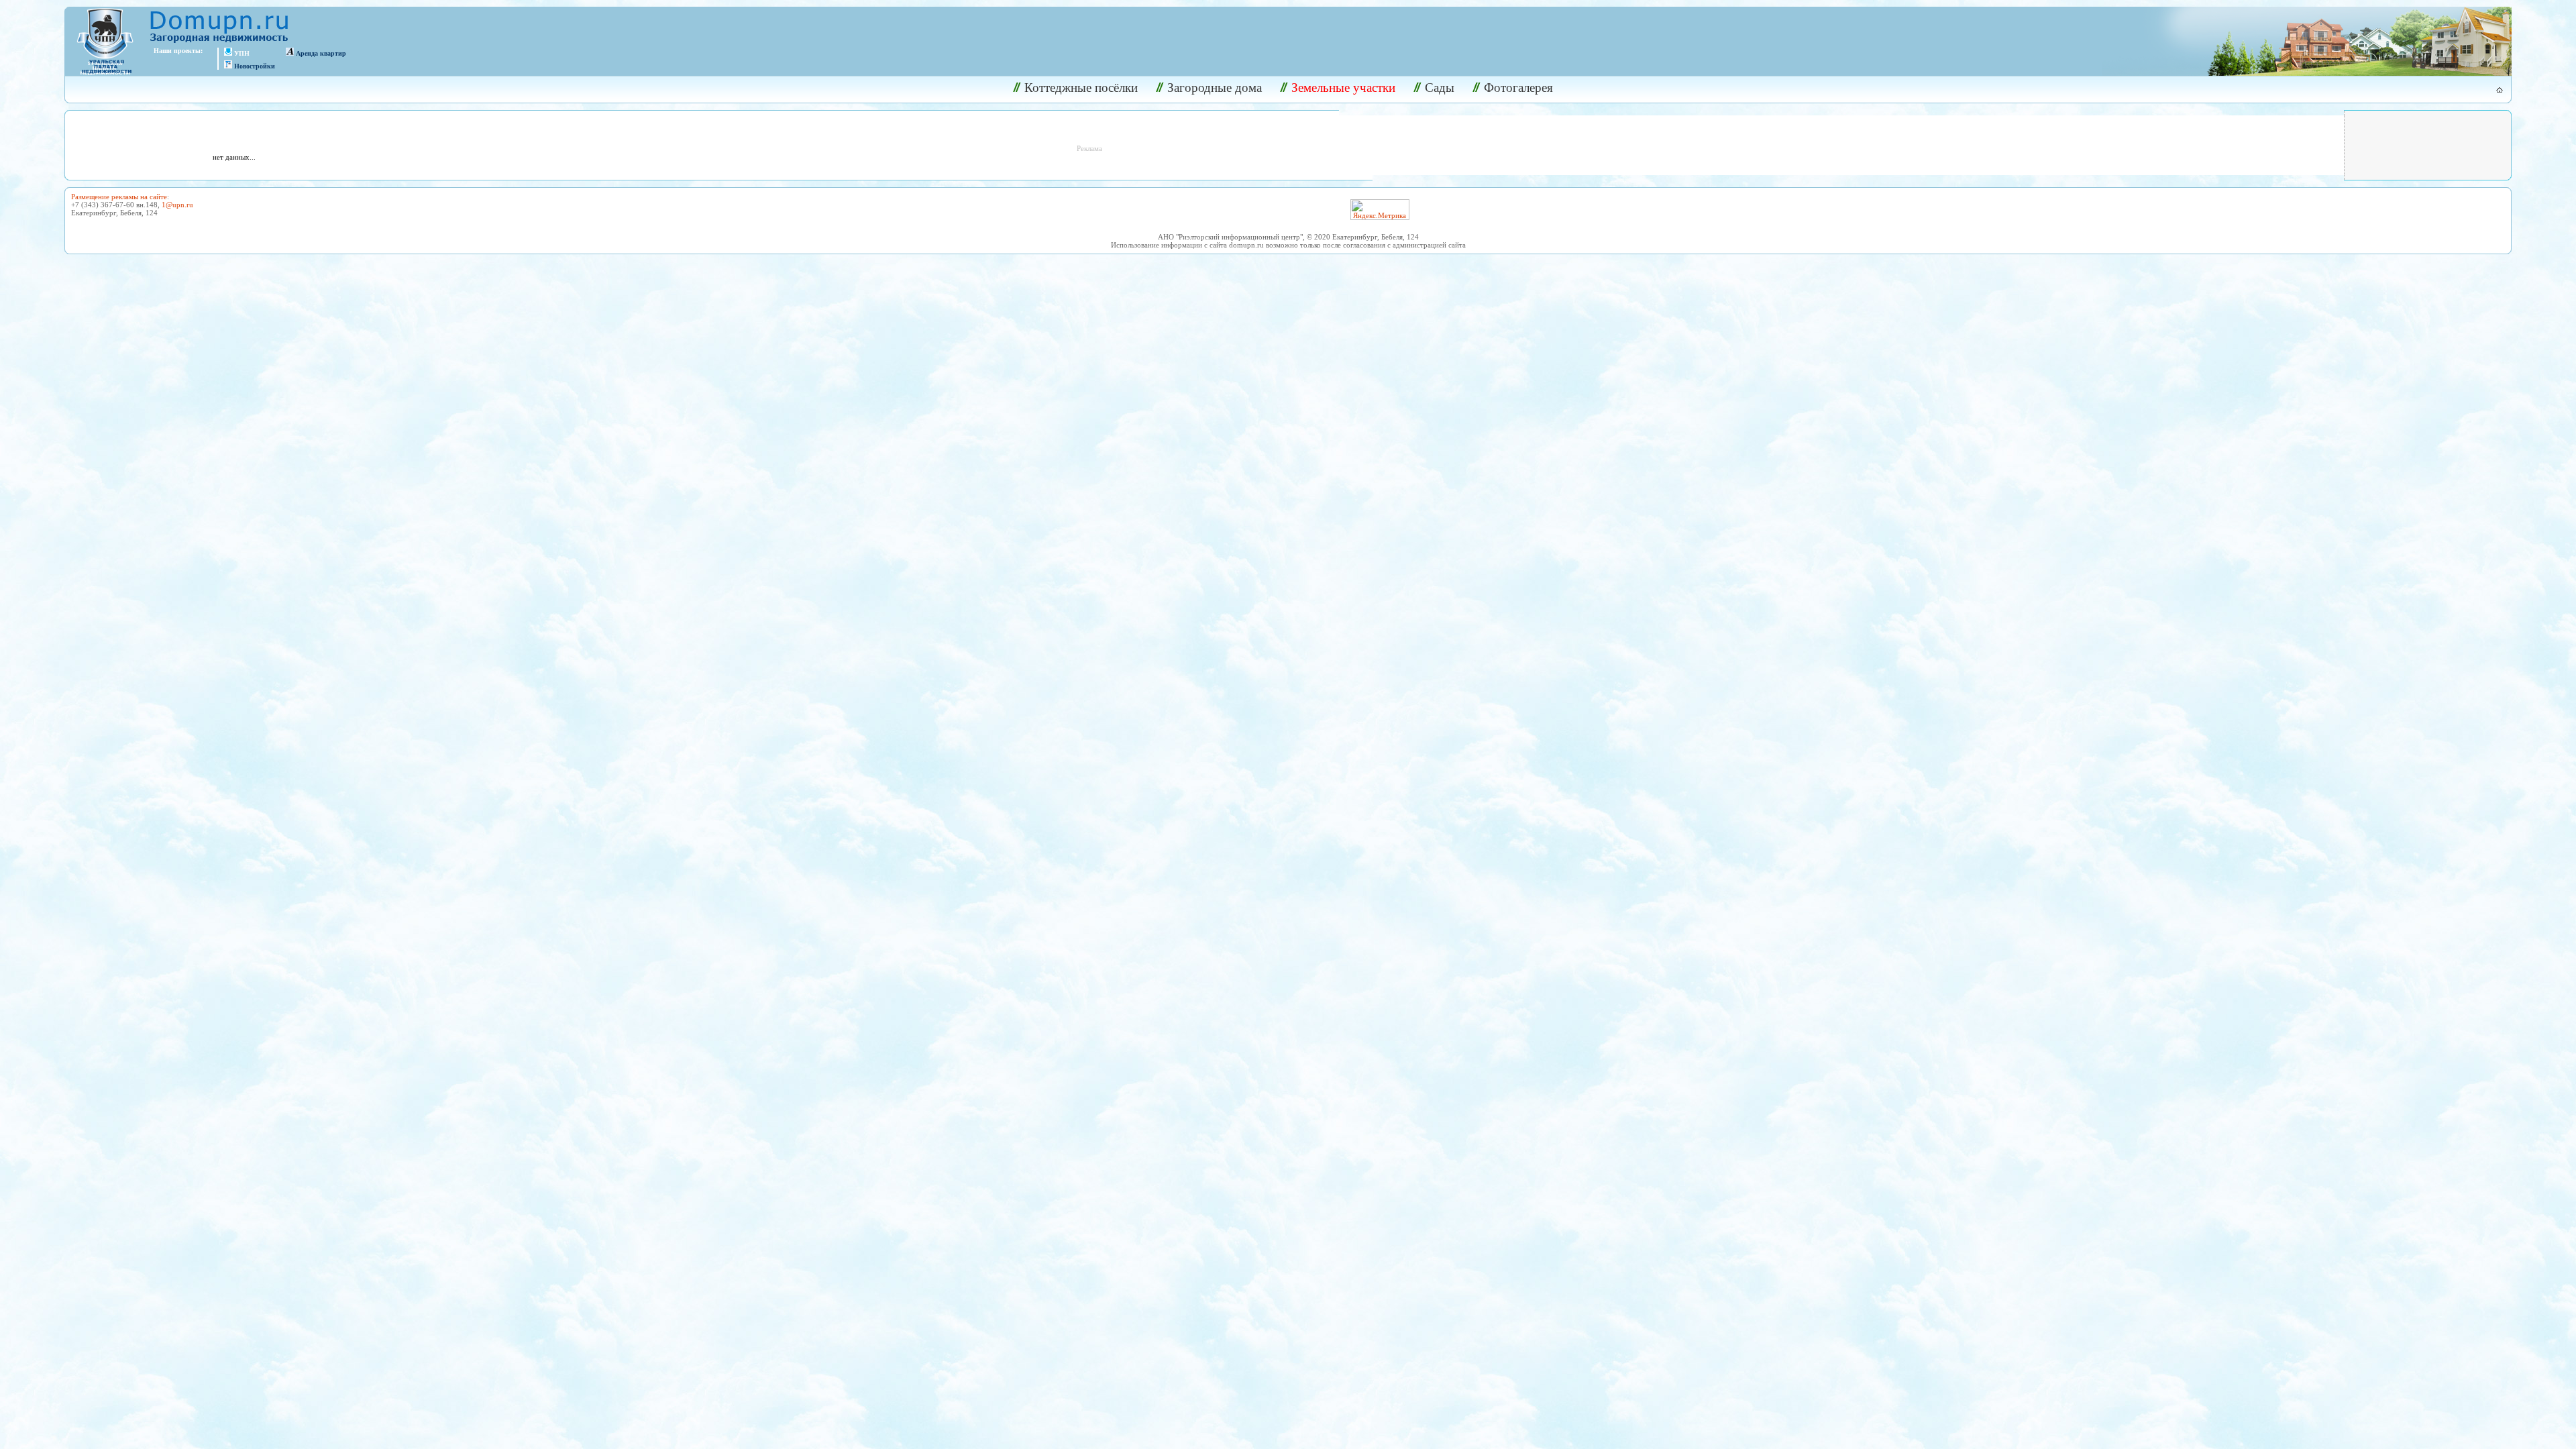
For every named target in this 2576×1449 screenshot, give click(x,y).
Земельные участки (1343, 88)
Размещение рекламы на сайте (119, 197)
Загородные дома (1215, 88)
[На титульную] (2492, 90)
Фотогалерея (1518, 88)
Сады (1440, 88)
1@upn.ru (177, 205)
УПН (242, 53)
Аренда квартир (321, 53)
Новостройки (255, 66)
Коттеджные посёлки (1081, 88)
